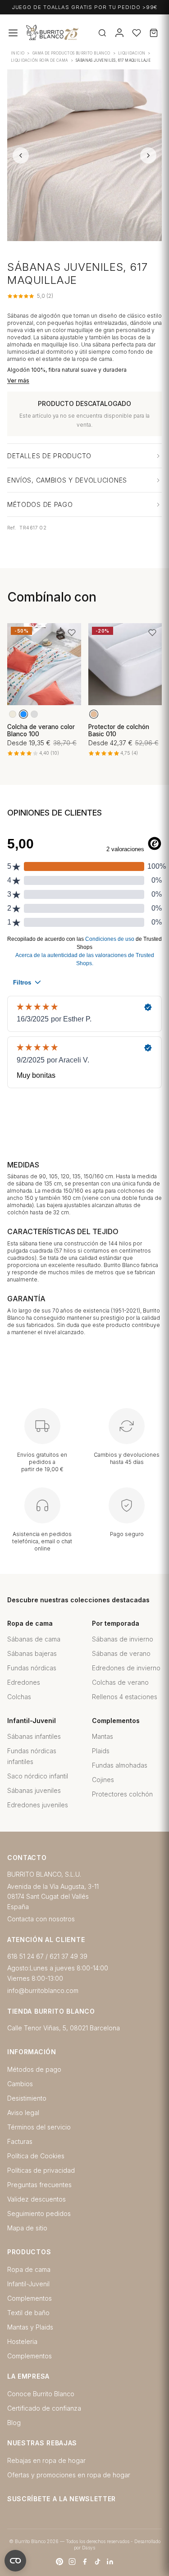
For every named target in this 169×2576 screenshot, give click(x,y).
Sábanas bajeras (32, 1653)
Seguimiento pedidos (39, 2214)
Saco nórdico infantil (38, 1776)
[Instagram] (72, 2562)
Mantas (103, 1736)
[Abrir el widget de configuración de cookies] (15, 2561)
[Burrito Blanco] (81, 33)
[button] (72, 633)
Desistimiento (27, 2098)
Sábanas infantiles (34, 1736)
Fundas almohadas (120, 1765)
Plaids (101, 1751)
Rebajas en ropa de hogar (46, 2460)
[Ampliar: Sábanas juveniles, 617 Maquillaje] (84, 155)
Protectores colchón (122, 1794)
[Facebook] (85, 2562)
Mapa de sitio (27, 2228)
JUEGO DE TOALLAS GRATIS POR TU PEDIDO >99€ (85, 7)
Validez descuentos (37, 2199)
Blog (14, 2423)
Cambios (20, 2084)
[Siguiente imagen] (148, 155)
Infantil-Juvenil (28, 2284)
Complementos (30, 2298)
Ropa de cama (29, 2269)
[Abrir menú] (13, 33)
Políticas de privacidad (41, 2170)
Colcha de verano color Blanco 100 (41, 730)
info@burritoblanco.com (43, 1990)
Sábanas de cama (34, 1639)
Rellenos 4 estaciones (125, 1697)
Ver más (18, 381)
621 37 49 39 (69, 1956)
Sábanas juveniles (34, 1790)
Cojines (103, 1780)
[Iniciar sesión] (119, 33)
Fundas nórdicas (32, 1668)
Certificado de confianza (44, 2408)
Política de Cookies (36, 2156)
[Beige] (13, 714)
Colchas (19, 1697)
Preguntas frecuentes (39, 2185)
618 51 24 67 (25, 1956)
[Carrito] (154, 33)
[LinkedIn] (110, 2562)
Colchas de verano (120, 1682)
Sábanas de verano (121, 1653)
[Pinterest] (59, 2562)
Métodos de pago (34, 2069)
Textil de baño (28, 2313)
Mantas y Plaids (30, 2327)
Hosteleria (22, 2341)
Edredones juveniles (38, 1805)
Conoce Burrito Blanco (41, 2394)
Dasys (89, 2548)
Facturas (20, 2141)
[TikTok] (97, 2562)
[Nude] (94, 714)
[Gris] (34, 714)
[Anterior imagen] (21, 155)
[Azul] (23, 714)
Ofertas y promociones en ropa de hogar (69, 2475)
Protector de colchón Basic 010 (119, 730)
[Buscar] (102, 33)
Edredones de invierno (126, 1668)
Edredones (24, 1682)
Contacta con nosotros (41, 1919)
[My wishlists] (137, 33)
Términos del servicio (39, 2127)
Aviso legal (23, 2113)
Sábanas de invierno (123, 1639)
